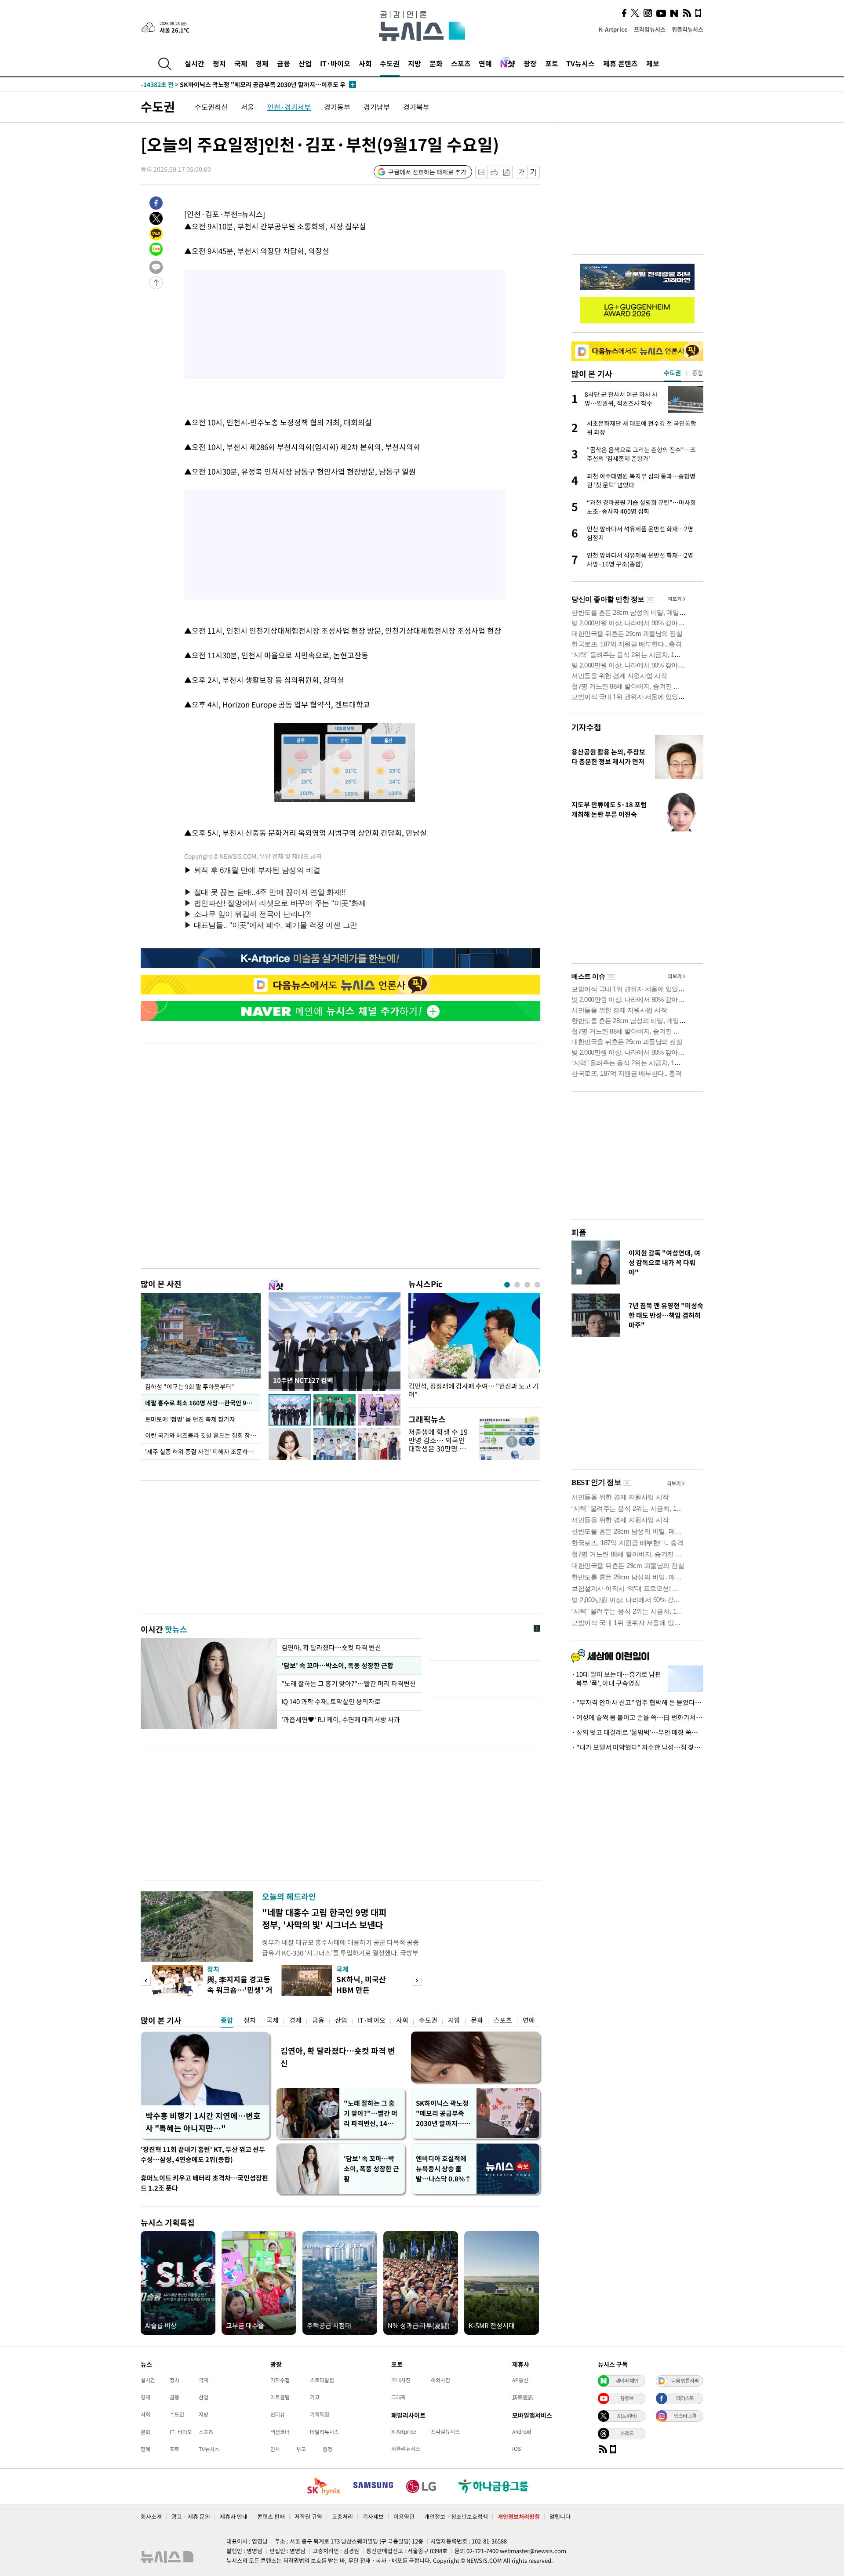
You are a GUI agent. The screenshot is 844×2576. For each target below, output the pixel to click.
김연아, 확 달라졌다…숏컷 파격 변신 (331, 1647)
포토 (552, 63)
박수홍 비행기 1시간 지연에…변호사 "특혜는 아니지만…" (203, 2122)
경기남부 (377, 107)
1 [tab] (507, 1285)
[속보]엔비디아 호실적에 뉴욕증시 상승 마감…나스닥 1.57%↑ (241, 84)
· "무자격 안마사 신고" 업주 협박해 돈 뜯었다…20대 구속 (637, 1702)
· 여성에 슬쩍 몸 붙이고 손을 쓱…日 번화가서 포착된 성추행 (637, 1717)
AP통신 (520, 2380)
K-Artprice (613, 29)
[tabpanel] (474, 1348)
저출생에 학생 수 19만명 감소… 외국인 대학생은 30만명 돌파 (438, 1444)
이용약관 (404, 2516)
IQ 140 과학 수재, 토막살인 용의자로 (331, 1702)
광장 (530, 63)
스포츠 (461, 63)
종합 (227, 2020)
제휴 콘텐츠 (620, 63)
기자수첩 (586, 727)
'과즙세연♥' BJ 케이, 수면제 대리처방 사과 (341, 1720)
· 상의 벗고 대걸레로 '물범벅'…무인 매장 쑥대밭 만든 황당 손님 (637, 1732)
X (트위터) (627, 2416)
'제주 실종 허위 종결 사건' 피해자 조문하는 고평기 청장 (203, 1451)
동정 (327, 2449)
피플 (579, 1232)
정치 (219, 63)
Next (417, 1981)
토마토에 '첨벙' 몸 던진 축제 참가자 (191, 1419)
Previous (146, 1981)
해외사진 (440, 2380)
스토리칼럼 (322, 2380)
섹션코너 (280, 2432)
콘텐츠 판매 (271, 2516)
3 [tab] (527, 1285)
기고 (315, 2397)
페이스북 (685, 2398)
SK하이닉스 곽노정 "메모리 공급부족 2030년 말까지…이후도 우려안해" (443, 2113)
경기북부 (416, 107)
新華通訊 (523, 2397)
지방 (415, 63)
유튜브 (627, 2398)
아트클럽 (280, 2397)
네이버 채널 (627, 2380)
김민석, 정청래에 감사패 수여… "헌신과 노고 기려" (473, 1390)
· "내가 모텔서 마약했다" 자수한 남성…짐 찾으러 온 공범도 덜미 (637, 1747)
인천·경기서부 (289, 107)
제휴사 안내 (234, 2516)
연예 (485, 63)
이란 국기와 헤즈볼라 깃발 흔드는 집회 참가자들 (203, 1435)
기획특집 (320, 2414)
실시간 (195, 63)
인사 (275, 2449)
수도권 (390, 63)
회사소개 (151, 2516)
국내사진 (401, 2380)
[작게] (521, 172)
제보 (653, 63)
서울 (247, 107)
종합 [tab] (698, 373)
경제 (262, 63)
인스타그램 (685, 2416)
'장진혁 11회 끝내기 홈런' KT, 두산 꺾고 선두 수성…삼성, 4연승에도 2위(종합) (203, 2154)
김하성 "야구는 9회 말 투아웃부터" (190, 1386)
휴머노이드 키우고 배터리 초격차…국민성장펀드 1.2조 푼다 (204, 2183)
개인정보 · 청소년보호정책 (456, 2516)
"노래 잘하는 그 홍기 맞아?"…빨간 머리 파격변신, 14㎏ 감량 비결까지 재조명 (371, 2113)
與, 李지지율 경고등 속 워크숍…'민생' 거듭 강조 (240, 1990)
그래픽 (398, 2397)
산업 (305, 63)
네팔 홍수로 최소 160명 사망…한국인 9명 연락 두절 (203, 1403)
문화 (436, 63)
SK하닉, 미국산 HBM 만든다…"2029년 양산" (368, 1990)
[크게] (534, 172)
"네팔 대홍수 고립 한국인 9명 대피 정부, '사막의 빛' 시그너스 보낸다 (324, 1918)
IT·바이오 (335, 63)
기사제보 (373, 2516)
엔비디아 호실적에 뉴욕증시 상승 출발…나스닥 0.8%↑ (444, 2169)
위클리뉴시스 (688, 29)
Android (522, 2431)
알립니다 (560, 2516)
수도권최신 (211, 107)
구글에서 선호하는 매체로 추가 (427, 172)
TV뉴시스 (580, 63)
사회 (365, 63)
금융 (284, 63)
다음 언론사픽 (685, 2380)
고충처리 (342, 2516)
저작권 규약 (308, 2516)
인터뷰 (278, 2414)
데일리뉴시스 (324, 2432)
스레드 (627, 2433)
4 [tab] (537, 1285)
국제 (241, 63)
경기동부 (337, 107)
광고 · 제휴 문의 (191, 2516)
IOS (517, 2449)
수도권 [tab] (672, 373)
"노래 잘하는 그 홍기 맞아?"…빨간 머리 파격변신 (349, 1683)
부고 (301, 2449)
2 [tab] (517, 1285)
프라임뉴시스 (650, 29)
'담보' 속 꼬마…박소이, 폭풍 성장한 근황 (337, 1665)
